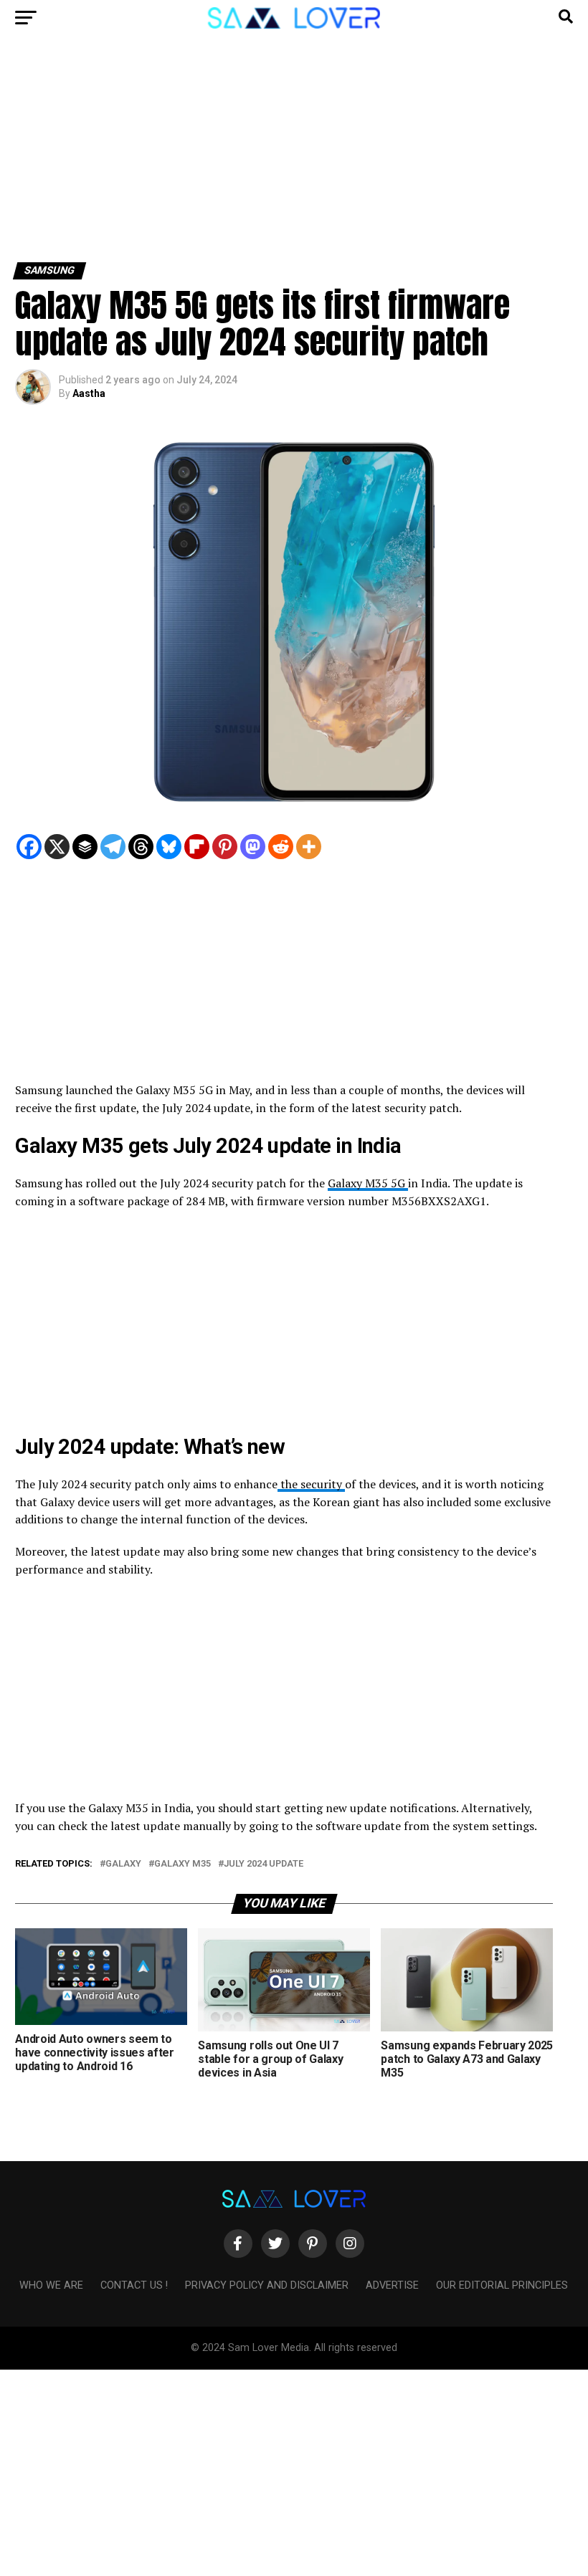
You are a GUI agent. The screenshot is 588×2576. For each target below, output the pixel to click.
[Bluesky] (169, 847)
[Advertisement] (294, 156)
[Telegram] (113, 847)
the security (311, 1484)
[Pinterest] (225, 847)
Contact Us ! (134, 2285)
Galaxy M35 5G (368, 1183)
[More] (309, 847)
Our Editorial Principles (502, 2285)
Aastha (89, 393)
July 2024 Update (264, 1864)
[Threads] (141, 847)
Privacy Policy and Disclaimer (267, 2285)
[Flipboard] (197, 847)
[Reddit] (281, 847)
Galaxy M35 (182, 1864)
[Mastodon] (253, 847)
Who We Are (51, 2285)
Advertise (392, 2285)
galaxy (123, 1864)
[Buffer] (85, 847)
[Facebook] (29, 847)
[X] (57, 847)
